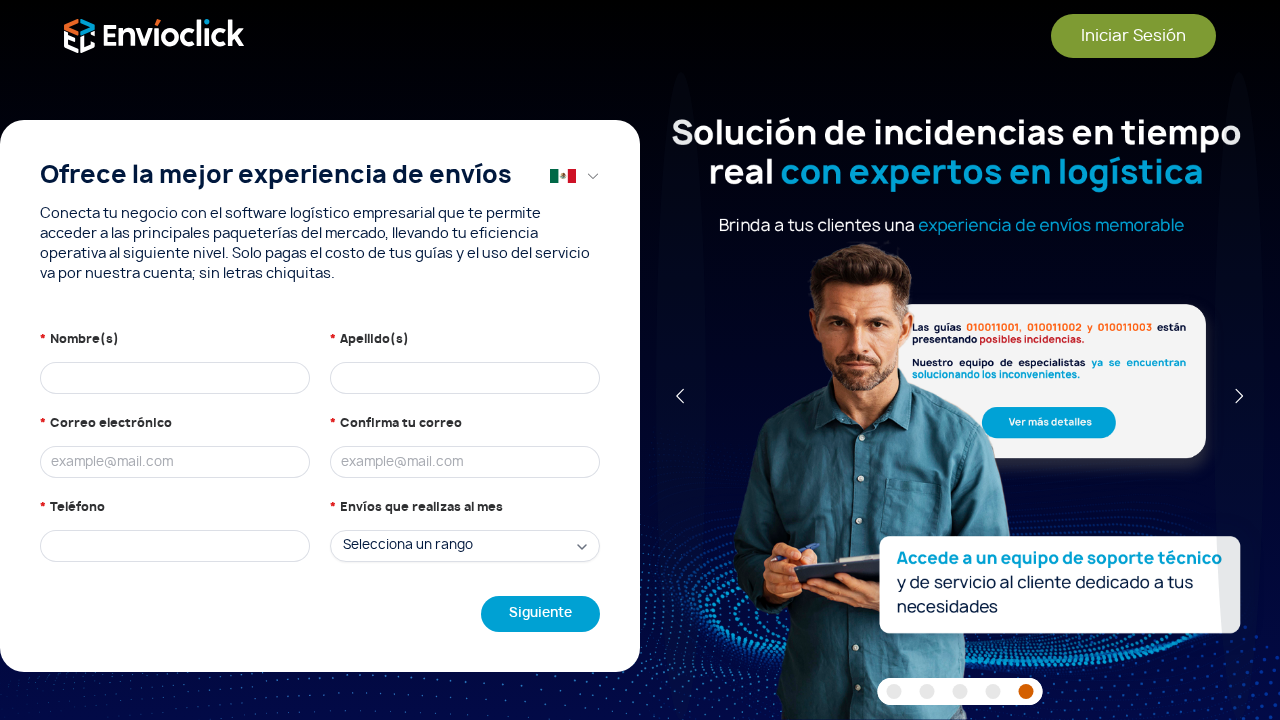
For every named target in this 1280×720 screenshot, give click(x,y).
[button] (575, 176)
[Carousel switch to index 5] (1026, 691)
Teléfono (77, 507)
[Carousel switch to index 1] (894, 691)
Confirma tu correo (401, 423)
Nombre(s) (84, 339)
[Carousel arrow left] (681, 396)
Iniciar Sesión (1133, 36)
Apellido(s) (374, 339)
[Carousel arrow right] (1239, 396)
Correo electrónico (111, 423)
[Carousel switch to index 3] (960, 691)
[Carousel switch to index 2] (927, 691)
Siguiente (540, 613)
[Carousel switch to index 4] (993, 691)
